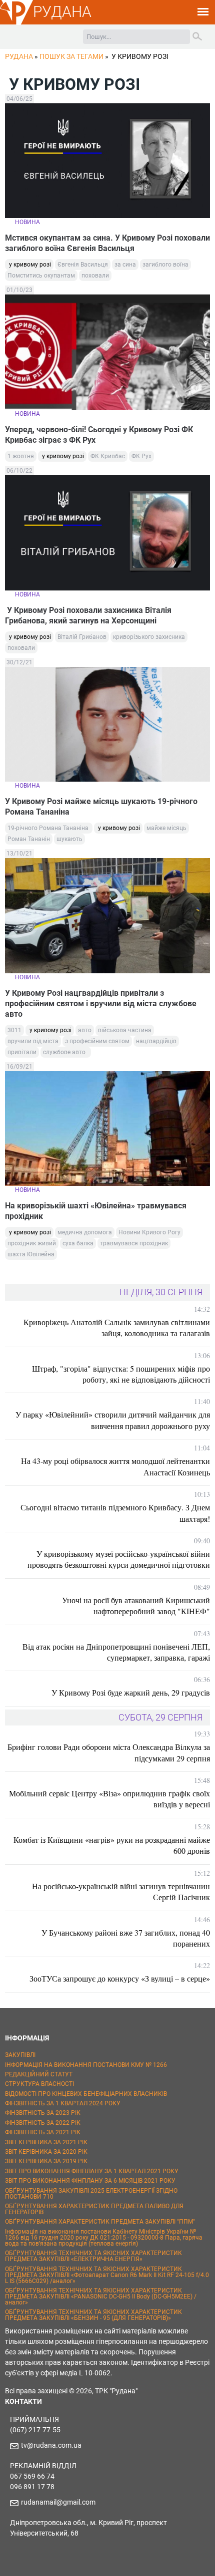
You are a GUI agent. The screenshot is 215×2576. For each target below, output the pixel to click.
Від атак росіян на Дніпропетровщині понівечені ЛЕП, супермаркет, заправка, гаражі (116, 1652)
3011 (14, 1030)
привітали (22, 1052)
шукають (69, 839)
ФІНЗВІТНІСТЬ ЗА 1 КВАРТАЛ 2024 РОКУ (63, 2103)
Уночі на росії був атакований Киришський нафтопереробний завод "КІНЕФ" (136, 1605)
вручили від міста (33, 1041)
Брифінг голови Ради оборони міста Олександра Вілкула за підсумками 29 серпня (109, 1752)
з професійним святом (97, 1041)
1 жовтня (21, 456)
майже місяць (166, 828)
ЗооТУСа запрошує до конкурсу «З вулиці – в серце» (120, 1978)
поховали (95, 276)
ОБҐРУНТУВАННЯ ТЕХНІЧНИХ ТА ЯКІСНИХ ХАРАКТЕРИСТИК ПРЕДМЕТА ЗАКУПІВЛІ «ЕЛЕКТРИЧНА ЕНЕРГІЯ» (93, 2256)
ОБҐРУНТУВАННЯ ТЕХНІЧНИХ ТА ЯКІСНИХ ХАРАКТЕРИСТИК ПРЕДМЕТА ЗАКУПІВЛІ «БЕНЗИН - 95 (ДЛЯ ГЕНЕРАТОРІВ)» (93, 2315)
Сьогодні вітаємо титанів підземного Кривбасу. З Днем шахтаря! (115, 1513)
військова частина (125, 1030)
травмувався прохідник (134, 1243)
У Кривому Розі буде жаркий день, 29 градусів (131, 1692)
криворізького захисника (149, 637)
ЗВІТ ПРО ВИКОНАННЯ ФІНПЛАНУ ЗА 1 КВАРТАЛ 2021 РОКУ (92, 2171)
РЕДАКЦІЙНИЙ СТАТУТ (39, 2074)
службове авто (66, 1052)
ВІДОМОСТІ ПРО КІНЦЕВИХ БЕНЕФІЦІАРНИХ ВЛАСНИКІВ (86, 2094)
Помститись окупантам (41, 276)
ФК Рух (141, 456)
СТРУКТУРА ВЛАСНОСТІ (39, 2084)
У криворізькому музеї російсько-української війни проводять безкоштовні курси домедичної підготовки (119, 1559)
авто (85, 1030)
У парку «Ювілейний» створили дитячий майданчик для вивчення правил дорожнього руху (113, 1420)
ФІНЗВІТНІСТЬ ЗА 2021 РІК (43, 2132)
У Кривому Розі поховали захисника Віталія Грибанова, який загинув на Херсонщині (88, 615)
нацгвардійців (156, 1041)
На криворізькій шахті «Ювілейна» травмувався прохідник (96, 1211)
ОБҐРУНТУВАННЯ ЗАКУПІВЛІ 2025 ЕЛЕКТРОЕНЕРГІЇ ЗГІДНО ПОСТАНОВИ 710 (91, 2194)
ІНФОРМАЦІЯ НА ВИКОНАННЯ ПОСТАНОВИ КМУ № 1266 (86, 2065)
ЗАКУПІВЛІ (20, 2055)
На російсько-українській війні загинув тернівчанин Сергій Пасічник (121, 1891)
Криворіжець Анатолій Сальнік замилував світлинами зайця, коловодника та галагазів (117, 1327)
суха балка (78, 1243)
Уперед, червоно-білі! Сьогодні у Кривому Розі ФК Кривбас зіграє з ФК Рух (99, 435)
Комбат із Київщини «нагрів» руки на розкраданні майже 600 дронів (112, 1845)
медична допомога (85, 1232)
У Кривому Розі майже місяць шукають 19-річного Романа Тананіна (101, 807)
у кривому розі (29, 265)
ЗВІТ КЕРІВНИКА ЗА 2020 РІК (46, 2152)
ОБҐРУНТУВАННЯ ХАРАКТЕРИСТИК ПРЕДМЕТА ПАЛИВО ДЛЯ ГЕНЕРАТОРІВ (94, 2209)
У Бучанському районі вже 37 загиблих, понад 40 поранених (126, 1938)
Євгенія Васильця (83, 265)
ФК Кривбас (108, 456)
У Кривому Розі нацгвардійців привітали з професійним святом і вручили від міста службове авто (101, 1003)
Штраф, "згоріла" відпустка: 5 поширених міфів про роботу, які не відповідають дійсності (121, 1374)
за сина (125, 265)
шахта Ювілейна (31, 1254)
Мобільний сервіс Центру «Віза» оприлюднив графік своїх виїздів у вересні (109, 1799)
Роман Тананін (29, 839)
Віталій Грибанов (82, 637)
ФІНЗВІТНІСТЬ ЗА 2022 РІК (43, 2123)
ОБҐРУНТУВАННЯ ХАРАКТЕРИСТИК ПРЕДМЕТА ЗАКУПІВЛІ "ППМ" (100, 2222)
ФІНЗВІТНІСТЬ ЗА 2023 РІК (43, 2113)
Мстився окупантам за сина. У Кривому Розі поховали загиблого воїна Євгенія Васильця (107, 243)
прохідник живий (32, 1243)
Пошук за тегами (71, 56)
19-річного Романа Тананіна (49, 828)
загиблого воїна (165, 265)
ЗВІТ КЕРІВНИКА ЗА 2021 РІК (46, 2142)
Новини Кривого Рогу (149, 1232)
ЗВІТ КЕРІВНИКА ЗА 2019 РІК (46, 2161)
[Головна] (16, 23)
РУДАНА (62, 12)
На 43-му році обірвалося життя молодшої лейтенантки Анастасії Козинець (115, 1466)
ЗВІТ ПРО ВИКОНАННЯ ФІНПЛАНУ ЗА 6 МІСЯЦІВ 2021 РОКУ (90, 2181)
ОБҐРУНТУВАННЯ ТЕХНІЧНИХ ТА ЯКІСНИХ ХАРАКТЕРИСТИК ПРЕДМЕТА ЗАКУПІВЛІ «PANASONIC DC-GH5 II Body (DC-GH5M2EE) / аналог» (101, 2296)
